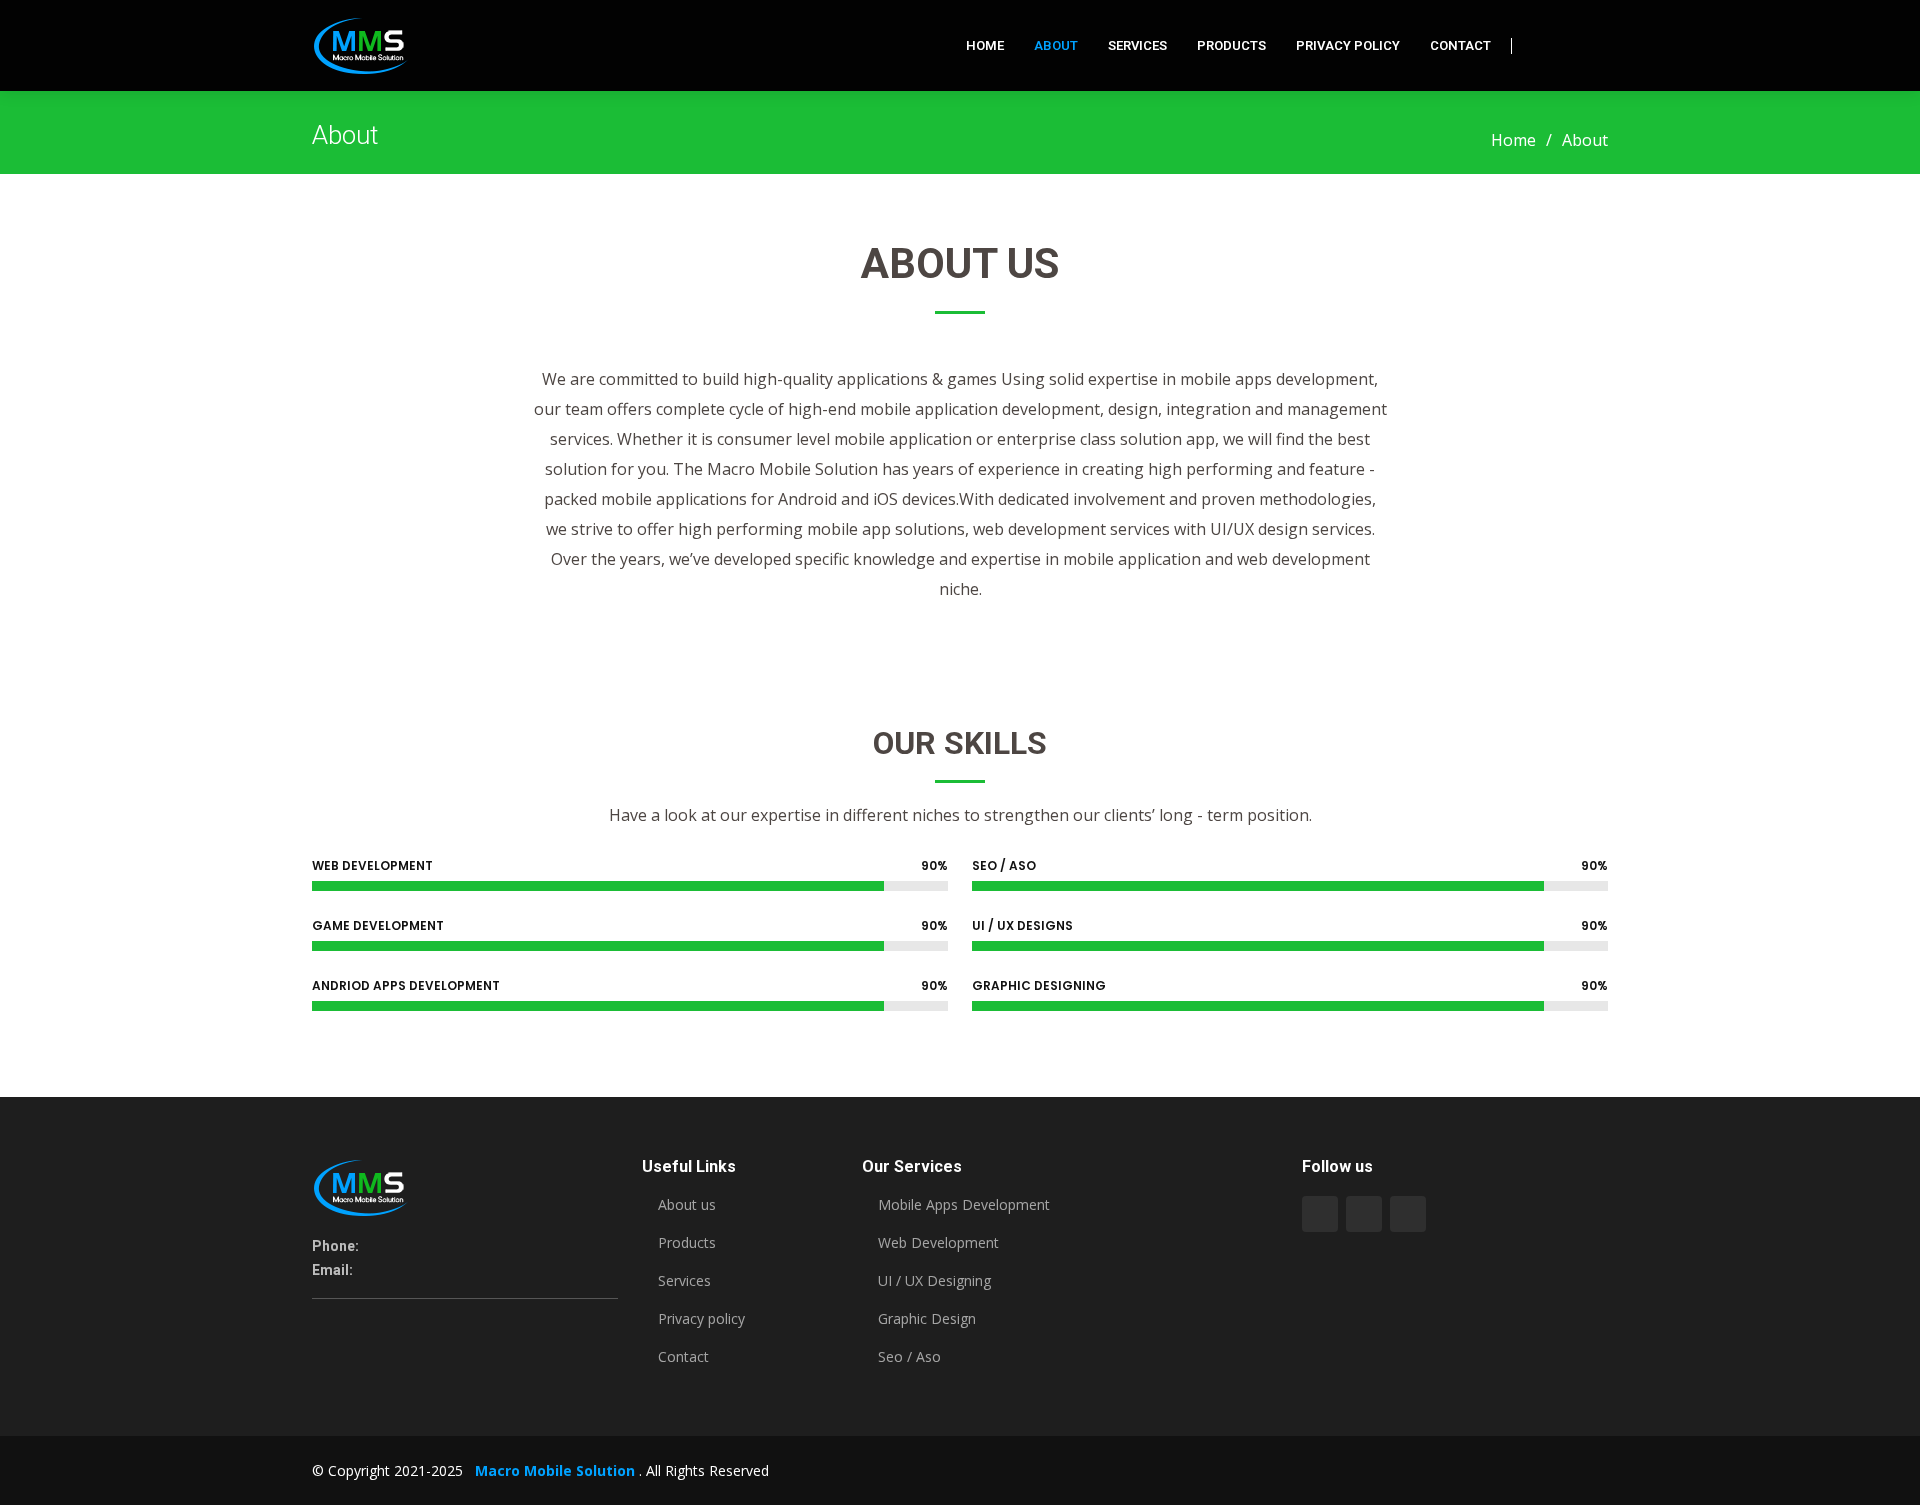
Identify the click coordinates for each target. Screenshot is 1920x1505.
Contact (1460, 45)
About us (687, 1205)
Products (1231, 45)
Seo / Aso (909, 1357)
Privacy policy (701, 1319)
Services (1137, 45)
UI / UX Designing (934, 1281)
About (1056, 45)
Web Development (938, 1243)
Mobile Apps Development (964, 1205)
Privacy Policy (1348, 45)
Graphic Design (927, 1319)
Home (985, 45)
